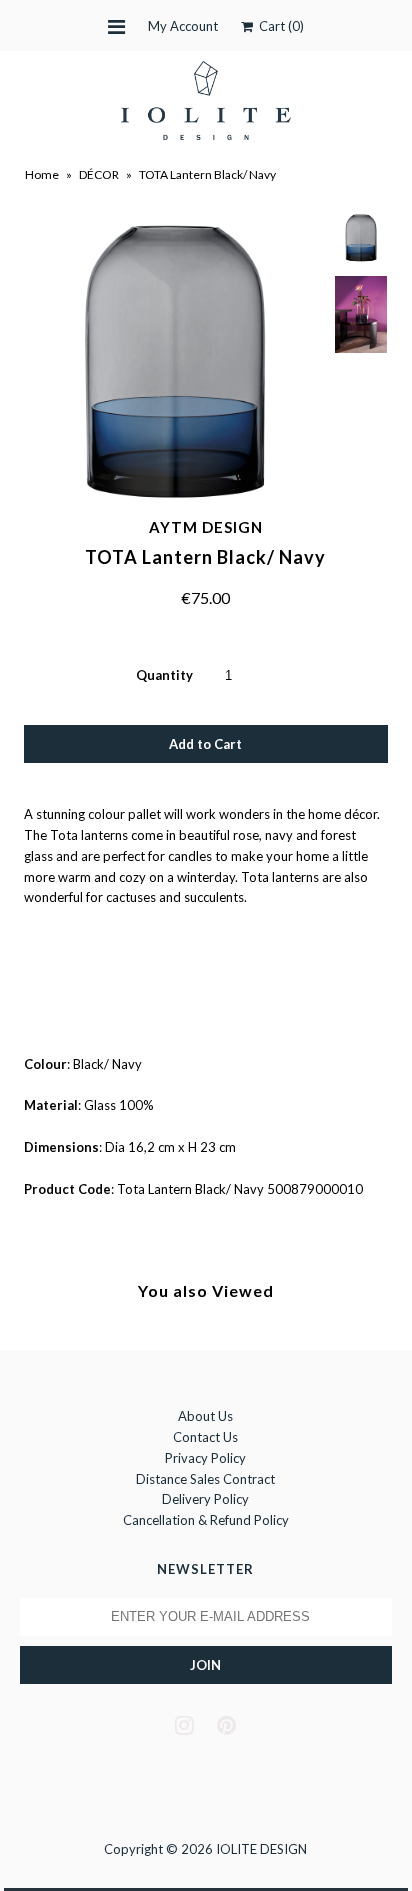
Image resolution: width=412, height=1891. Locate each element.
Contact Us (205, 1437)
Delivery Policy (205, 1499)
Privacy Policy (205, 1458)
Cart (278, 26)
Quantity (164, 675)
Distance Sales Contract (205, 1479)
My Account (183, 26)
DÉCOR (99, 174)
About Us (205, 1416)
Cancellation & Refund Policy (206, 1520)
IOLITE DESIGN (261, 1849)
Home (42, 174)
